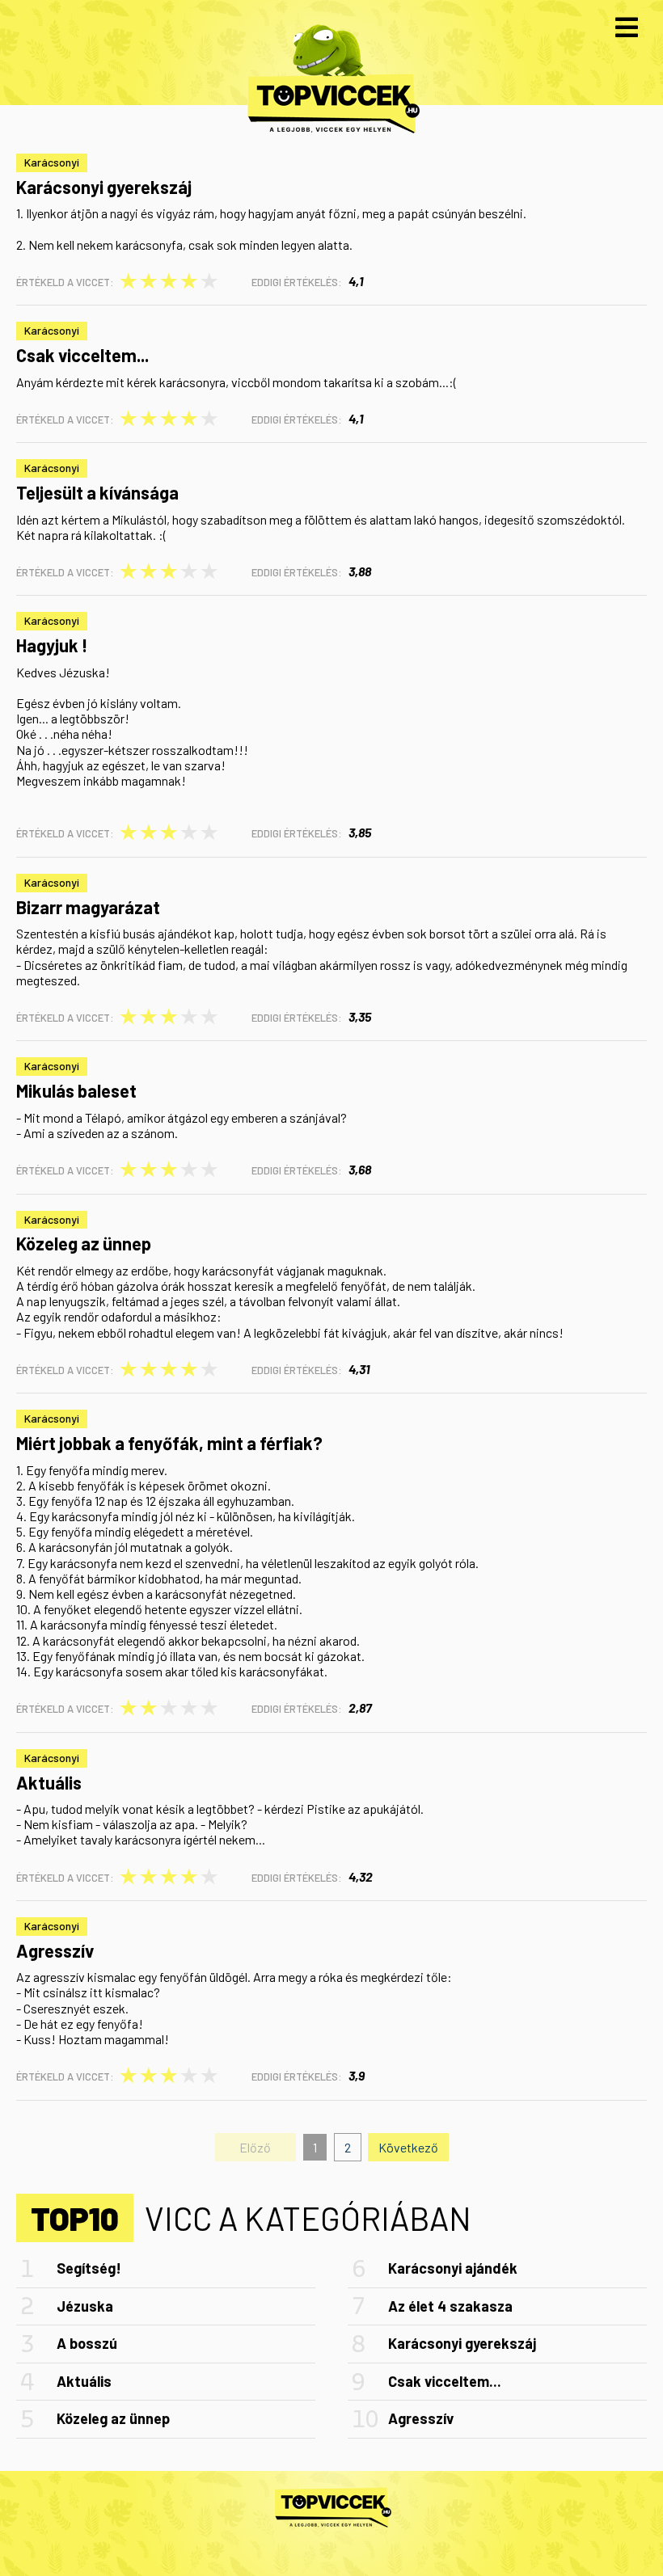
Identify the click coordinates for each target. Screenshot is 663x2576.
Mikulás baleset (76, 1090)
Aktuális (49, 1782)
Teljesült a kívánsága (97, 492)
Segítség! (89, 2268)
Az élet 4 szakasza (450, 2306)
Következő (408, 2147)
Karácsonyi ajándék (453, 2268)
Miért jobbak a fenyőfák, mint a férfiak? (169, 1443)
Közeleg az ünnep (84, 1243)
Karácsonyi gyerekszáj (104, 187)
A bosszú (87, 2343)
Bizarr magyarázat (88, 907)
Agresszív (55, 1950)
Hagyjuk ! (52, 645)
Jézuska (85, 2306)
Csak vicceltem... (82, 355)
